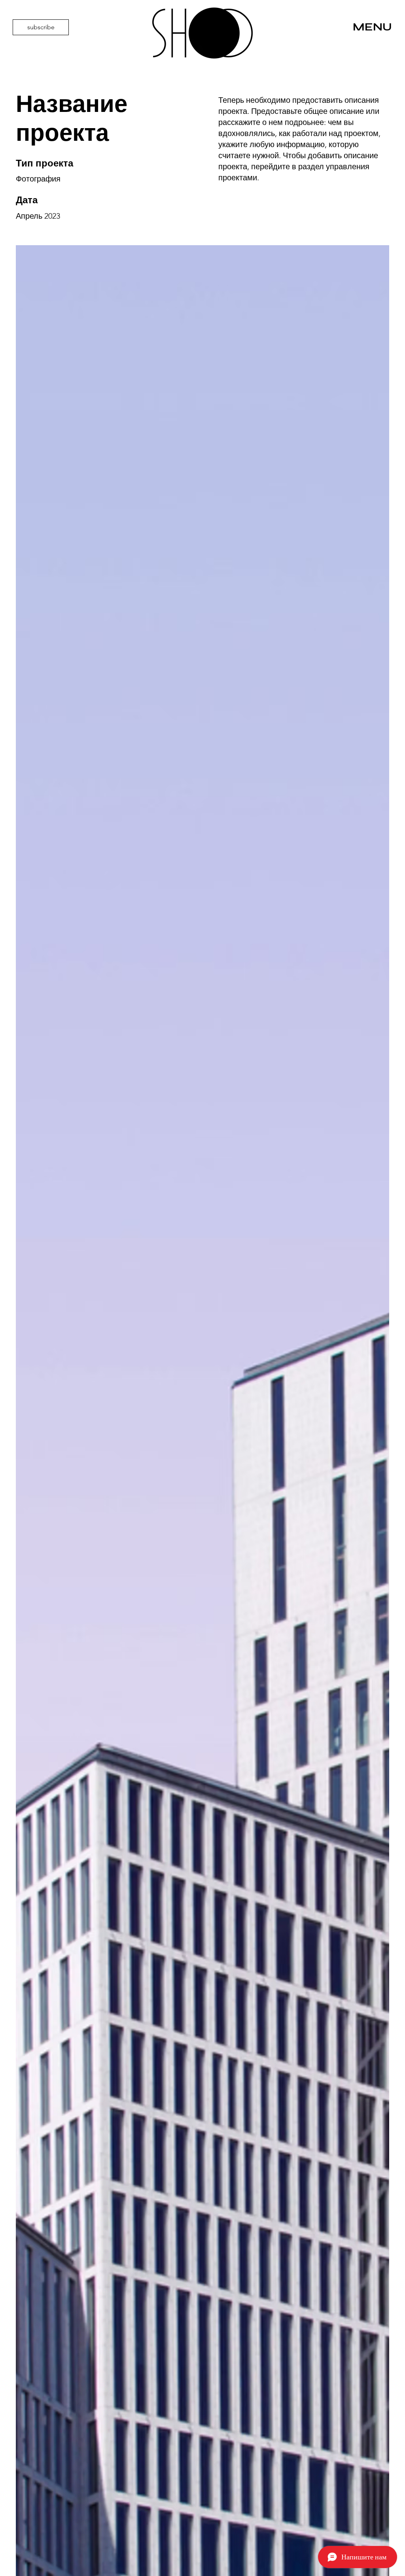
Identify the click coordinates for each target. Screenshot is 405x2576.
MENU (372, 27)
